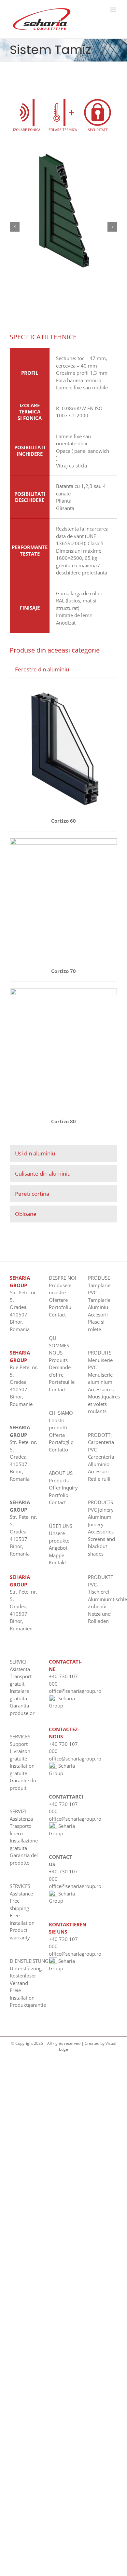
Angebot (58, 1548)
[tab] (63, 669)
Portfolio (59, 1495)
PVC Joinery (101, 1510)
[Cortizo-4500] (63, 690)
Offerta (57, 1435)
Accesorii (98, 1315)
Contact (57, 1315)
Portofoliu (60, 1307)
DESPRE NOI (63, 1278)
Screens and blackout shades (101, 1546)
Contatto (58, 1450)
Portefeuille (62, 1382)
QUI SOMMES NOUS (59, 1345)
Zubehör (98, 1606)
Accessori (98, 1471)
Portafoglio (61, 1442)
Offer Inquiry (63, 1488)
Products (59, 1480)
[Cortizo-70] (63, 841)
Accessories (101, 1531)
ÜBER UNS (61, 1526)
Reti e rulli (99, 1479)
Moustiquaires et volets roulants (104, 1404)
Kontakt (57, 1562)
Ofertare (58, 1300)
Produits (58, 1360)
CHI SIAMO (61, 1413)
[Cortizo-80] (63, 991)
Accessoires (101, 1389)
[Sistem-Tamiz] (63, 153)
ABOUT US (61, 1473)
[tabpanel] (63, 913)
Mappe (56, 1555)
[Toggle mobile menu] (114, 10)
